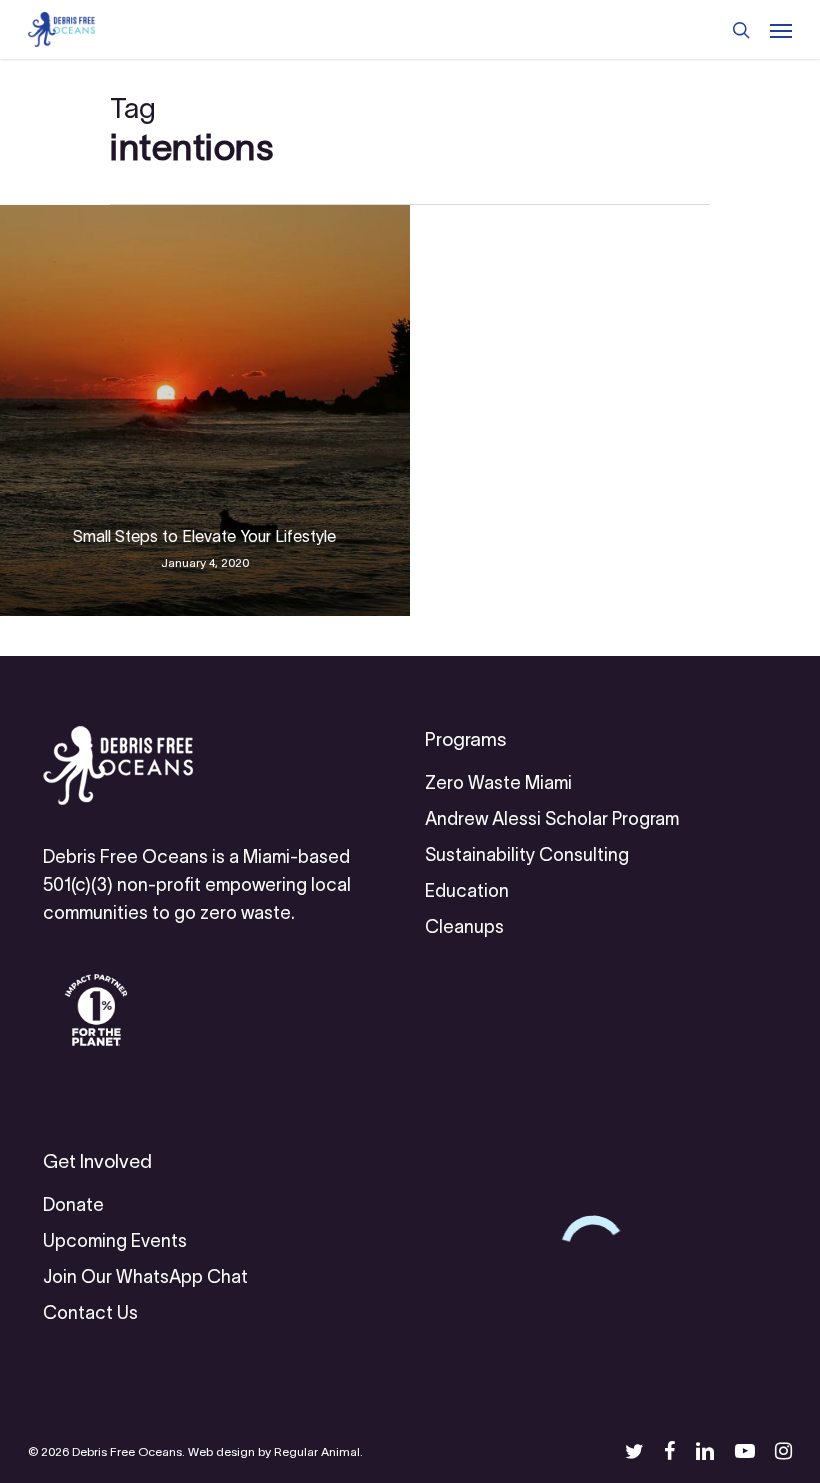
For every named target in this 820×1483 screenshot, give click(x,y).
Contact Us (90, 1313)
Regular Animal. (318, 1451)
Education (467, 891)
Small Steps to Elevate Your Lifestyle (204, 536)
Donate (73, 1205)
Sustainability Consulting (527, 855)
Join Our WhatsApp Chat (145, 1277)
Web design (221, 1451)
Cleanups (464, 927)
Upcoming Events (115, 1241)
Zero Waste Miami (498, 783)
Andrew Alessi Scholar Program (552, 819)
